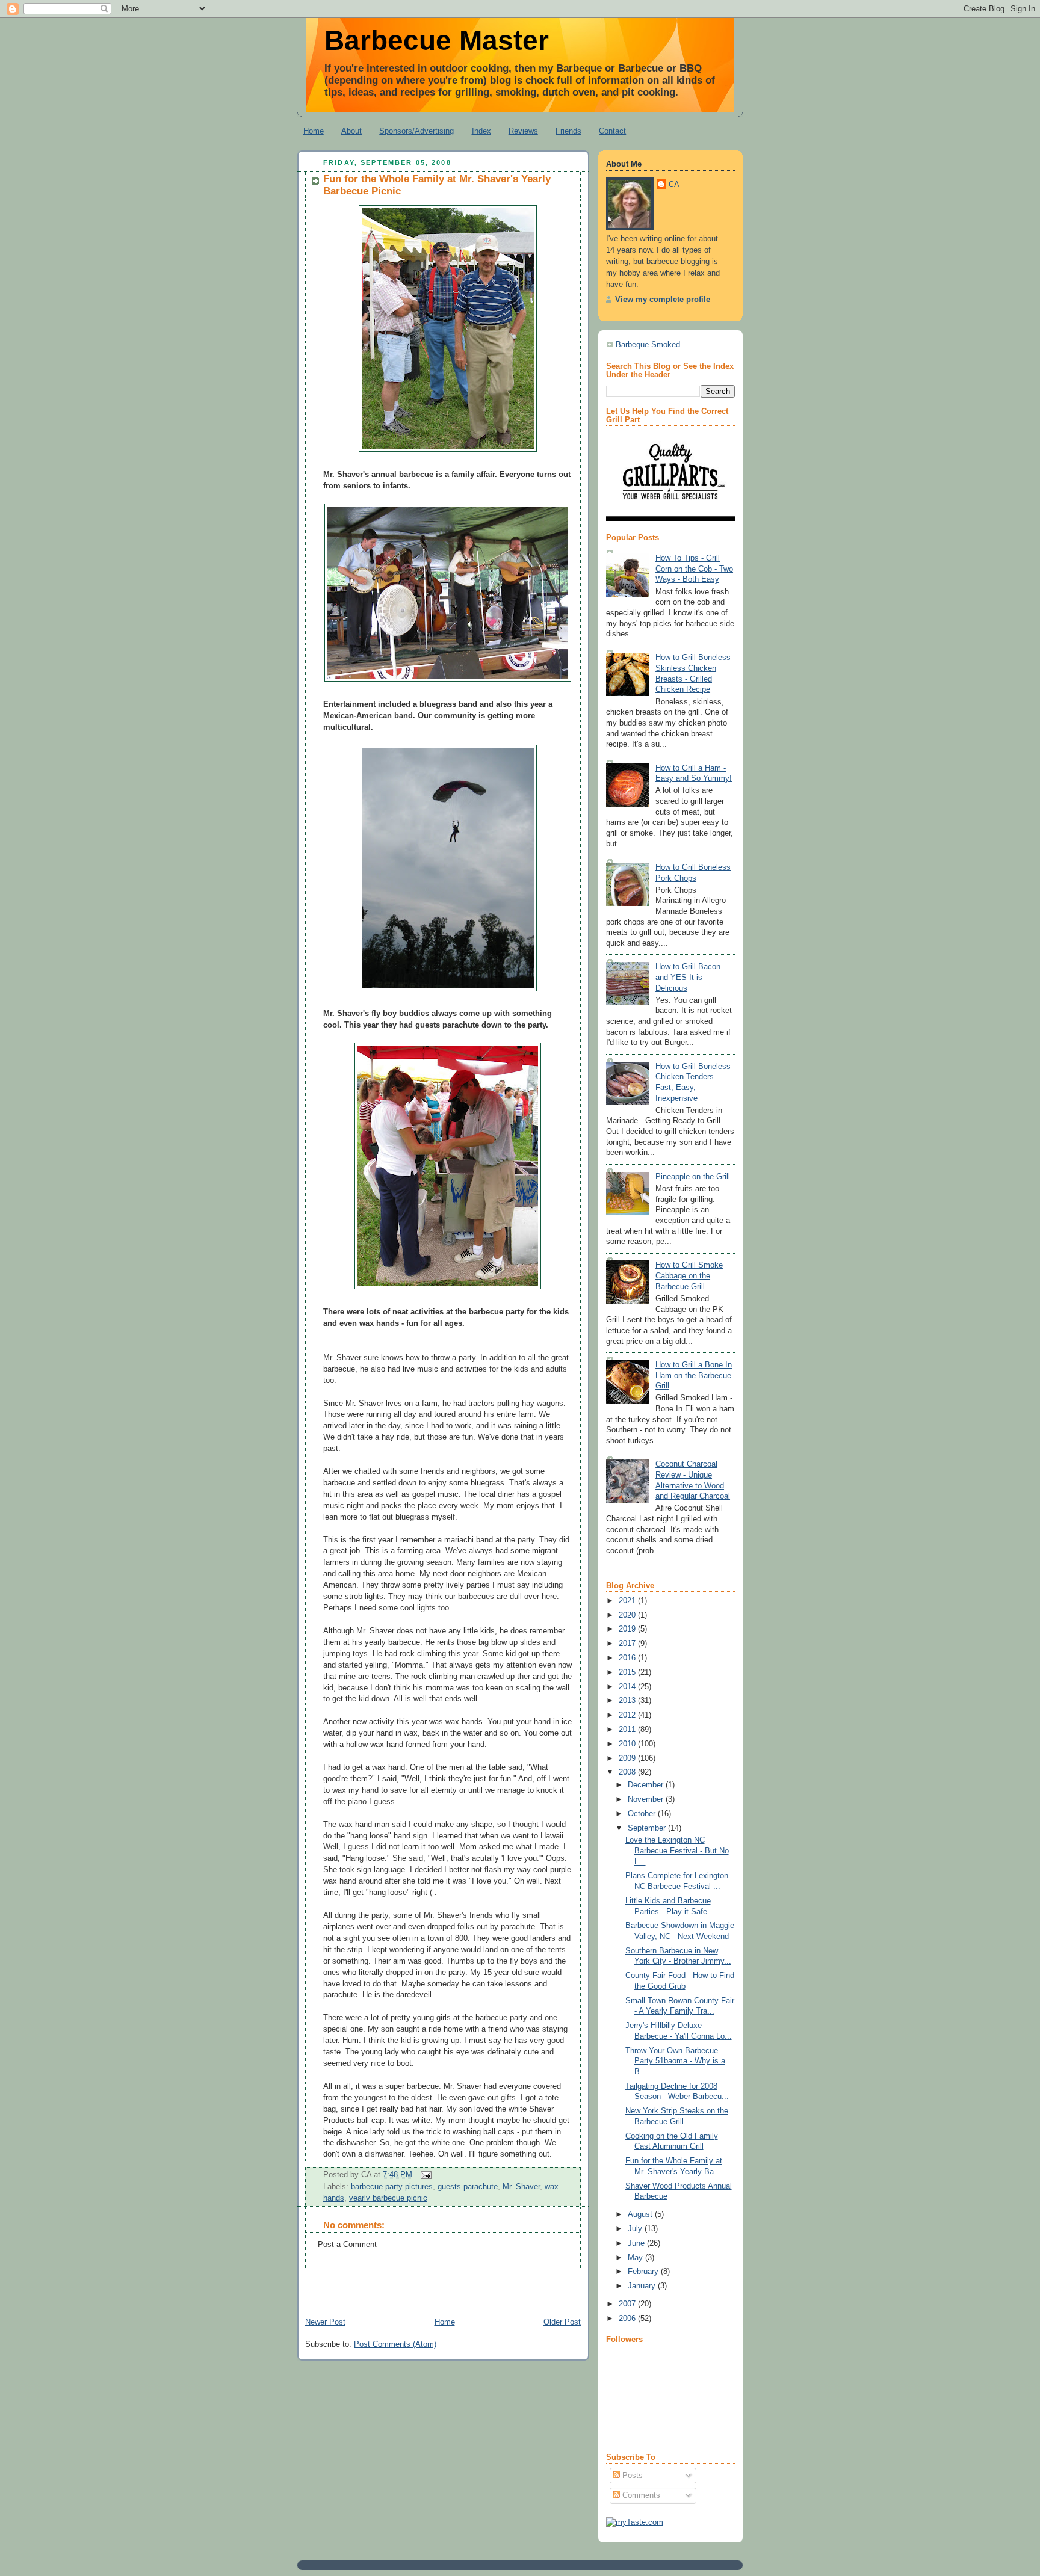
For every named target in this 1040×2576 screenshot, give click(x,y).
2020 (628, 1615)
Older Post (562, 2322)
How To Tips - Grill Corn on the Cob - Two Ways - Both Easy (694, 569)
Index (481, 131)
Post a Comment (347, 2245)
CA (674, 185)
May (636, 2258)
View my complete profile (663, 300)
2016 (628, 1658)
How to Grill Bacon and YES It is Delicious (688, 977)
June (637, 2243)
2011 (628, 1730)
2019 (628, 1629)
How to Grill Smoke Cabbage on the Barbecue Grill (689, 1276)
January (643, 2286)
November (647, 1799)
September (648, 1828)
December (647, 1785)
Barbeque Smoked (648, 345)
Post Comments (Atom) (395, 2344)
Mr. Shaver (521, 2187)
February (644, 2272)
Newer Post (325, 2322)
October (643, 1814)
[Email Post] (424, 2175)
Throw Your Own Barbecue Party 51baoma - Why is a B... (675, 2061)
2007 (628, 2304)
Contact (612, 131)
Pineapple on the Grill (693, 1177)
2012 (628, 1715)
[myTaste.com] (635, 2522)
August (641, 2214)
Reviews (523, 131)
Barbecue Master (437, 40)
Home (314, 131)
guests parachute (468, 2187)
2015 (628, 1672)
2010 (628, 1744)
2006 (628, 2319)
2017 (628, 1644)
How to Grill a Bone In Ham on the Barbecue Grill (694, 1376)
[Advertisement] (438, 2287)
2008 (628, 1772)
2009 (628, 1758)
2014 (628, 1687)
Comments (640, 2495)
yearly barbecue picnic (388, 2198)
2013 (628, 1701)
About (351, 131)
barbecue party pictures (392, 2187)
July (636, 2229)
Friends (568, 131)
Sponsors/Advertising (416, 131)
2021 (628, 1601)
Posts (631, 2476)
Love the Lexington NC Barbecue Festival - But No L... (677, 1851)
